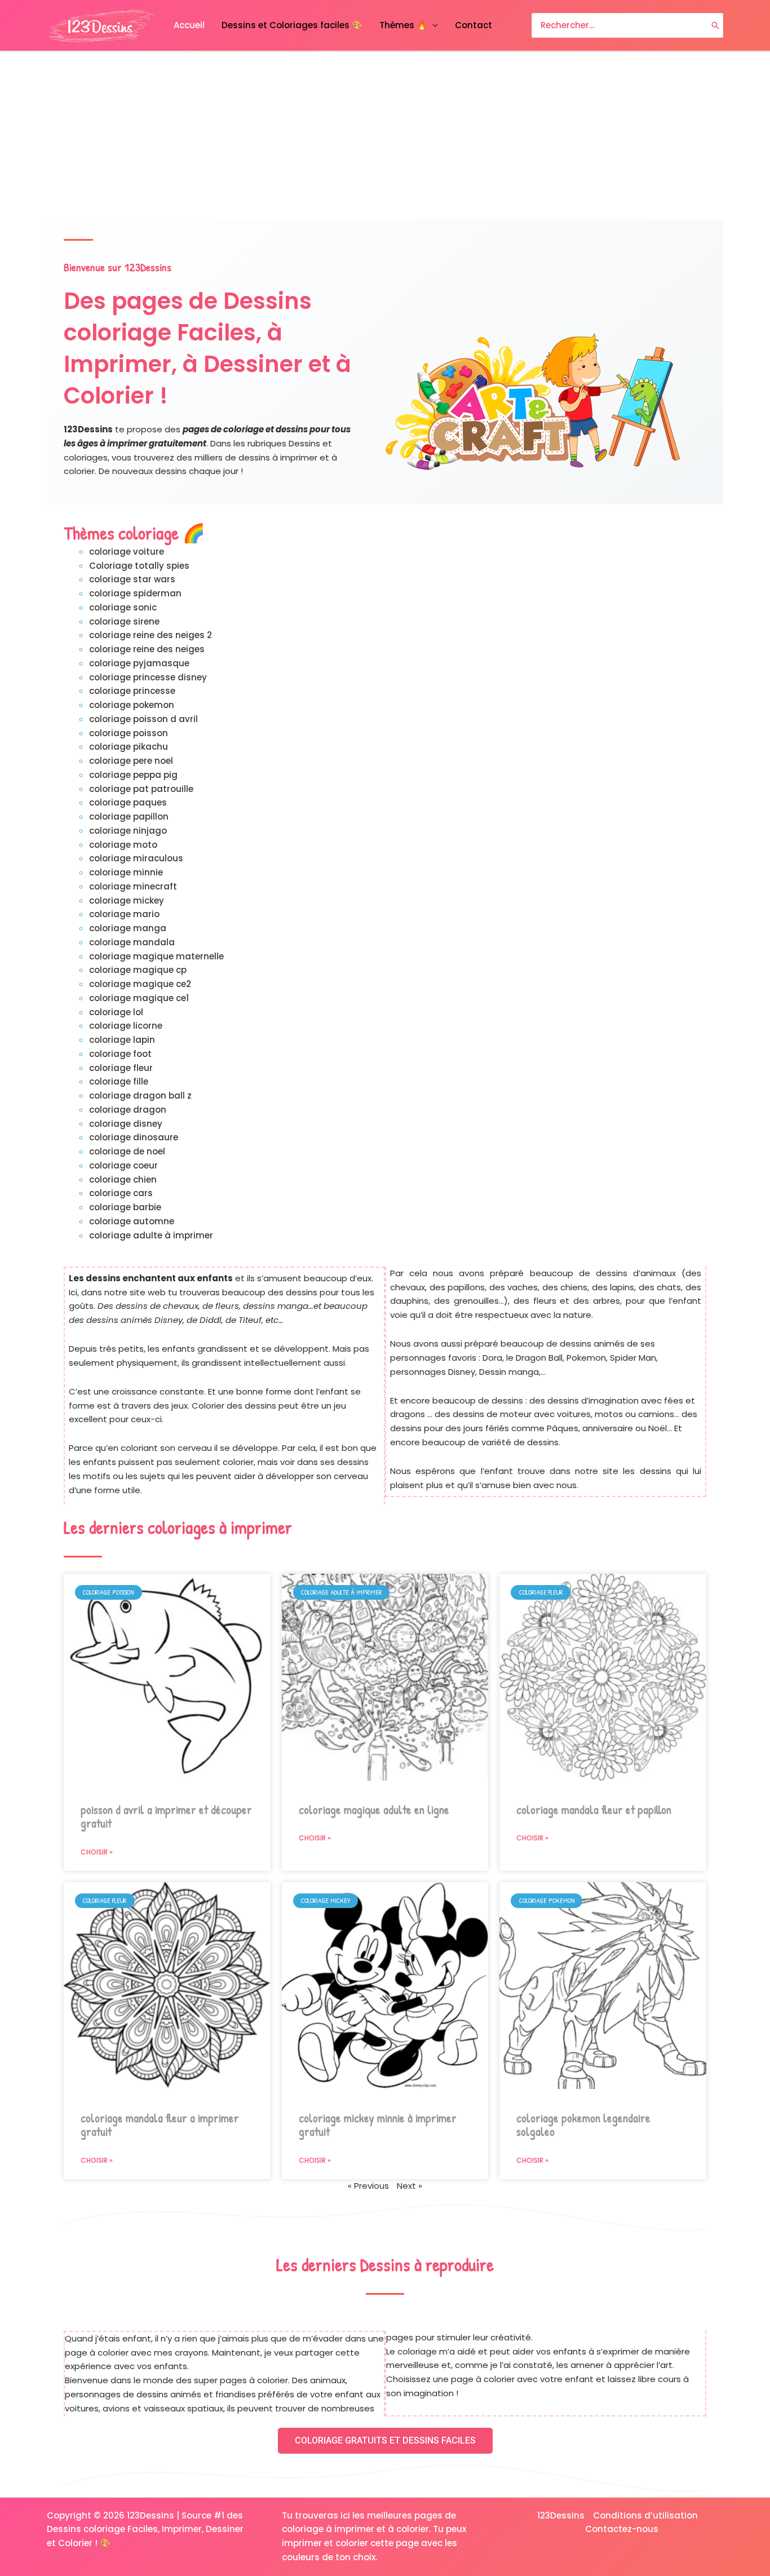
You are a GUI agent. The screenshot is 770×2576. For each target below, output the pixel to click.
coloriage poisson (129, 733)
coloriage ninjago (128, 831)
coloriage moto (123, 845)
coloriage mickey (127, 900)
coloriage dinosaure (134, 1137)
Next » (410, 2186)
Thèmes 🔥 (403, 25)
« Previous (368, 2186)
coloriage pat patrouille (141, 789)
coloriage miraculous (136, 858)
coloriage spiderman (135, 593)
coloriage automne (132, 1221)
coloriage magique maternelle (156, 956)
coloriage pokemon (132, 705)
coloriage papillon (129, 816)
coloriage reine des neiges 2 (151, 635)
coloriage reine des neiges (147, 649)
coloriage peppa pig (133, 775)
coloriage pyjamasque (139, 663)
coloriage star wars (132, 579)
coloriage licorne (126, 1026)
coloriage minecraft (133, 886)
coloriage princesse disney (148, 677)
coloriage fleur (121, 1068)
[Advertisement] (385, 136)
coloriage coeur (123, 1165)
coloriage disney (126, 1124)
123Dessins (561, 2515)
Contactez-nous (622, 2529)
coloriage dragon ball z (140, 1096)
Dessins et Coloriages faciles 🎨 (292, 25)
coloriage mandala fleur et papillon (594, 1810)
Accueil (189, 25)
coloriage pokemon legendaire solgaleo (583, 2125)
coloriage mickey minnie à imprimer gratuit (378, 2125)
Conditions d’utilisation (645, 2515)
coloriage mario (124, 914)
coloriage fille (119, 1081)
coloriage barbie (125, 1207)
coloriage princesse (132, 691)
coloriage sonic (123, 607)
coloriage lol (116, 1012)
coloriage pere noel (131, 761)
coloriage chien (123, 1179)
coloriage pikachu (129, 747)
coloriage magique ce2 (140, 984)
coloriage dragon (128, 1110)
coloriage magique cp (138, 970)
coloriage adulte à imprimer (151, 1235)
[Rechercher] (715, 26)
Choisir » (97, 1852)
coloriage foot (120, 1054)
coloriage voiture (127, 552)
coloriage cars (121, 1193)
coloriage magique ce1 (139, 998)
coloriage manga (128, 928)
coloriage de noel (127, 1151)
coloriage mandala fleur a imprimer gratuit (160, 2125)
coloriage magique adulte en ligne (374, 1810)
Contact (473, 25)
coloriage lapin (122, 1040)
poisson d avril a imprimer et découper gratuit (166, 1817)
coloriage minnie (126, 872)
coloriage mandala (132, 942)
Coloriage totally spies (139, 566)
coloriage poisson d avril (143, 719)
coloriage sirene (124, 621)
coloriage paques (128, 802)
